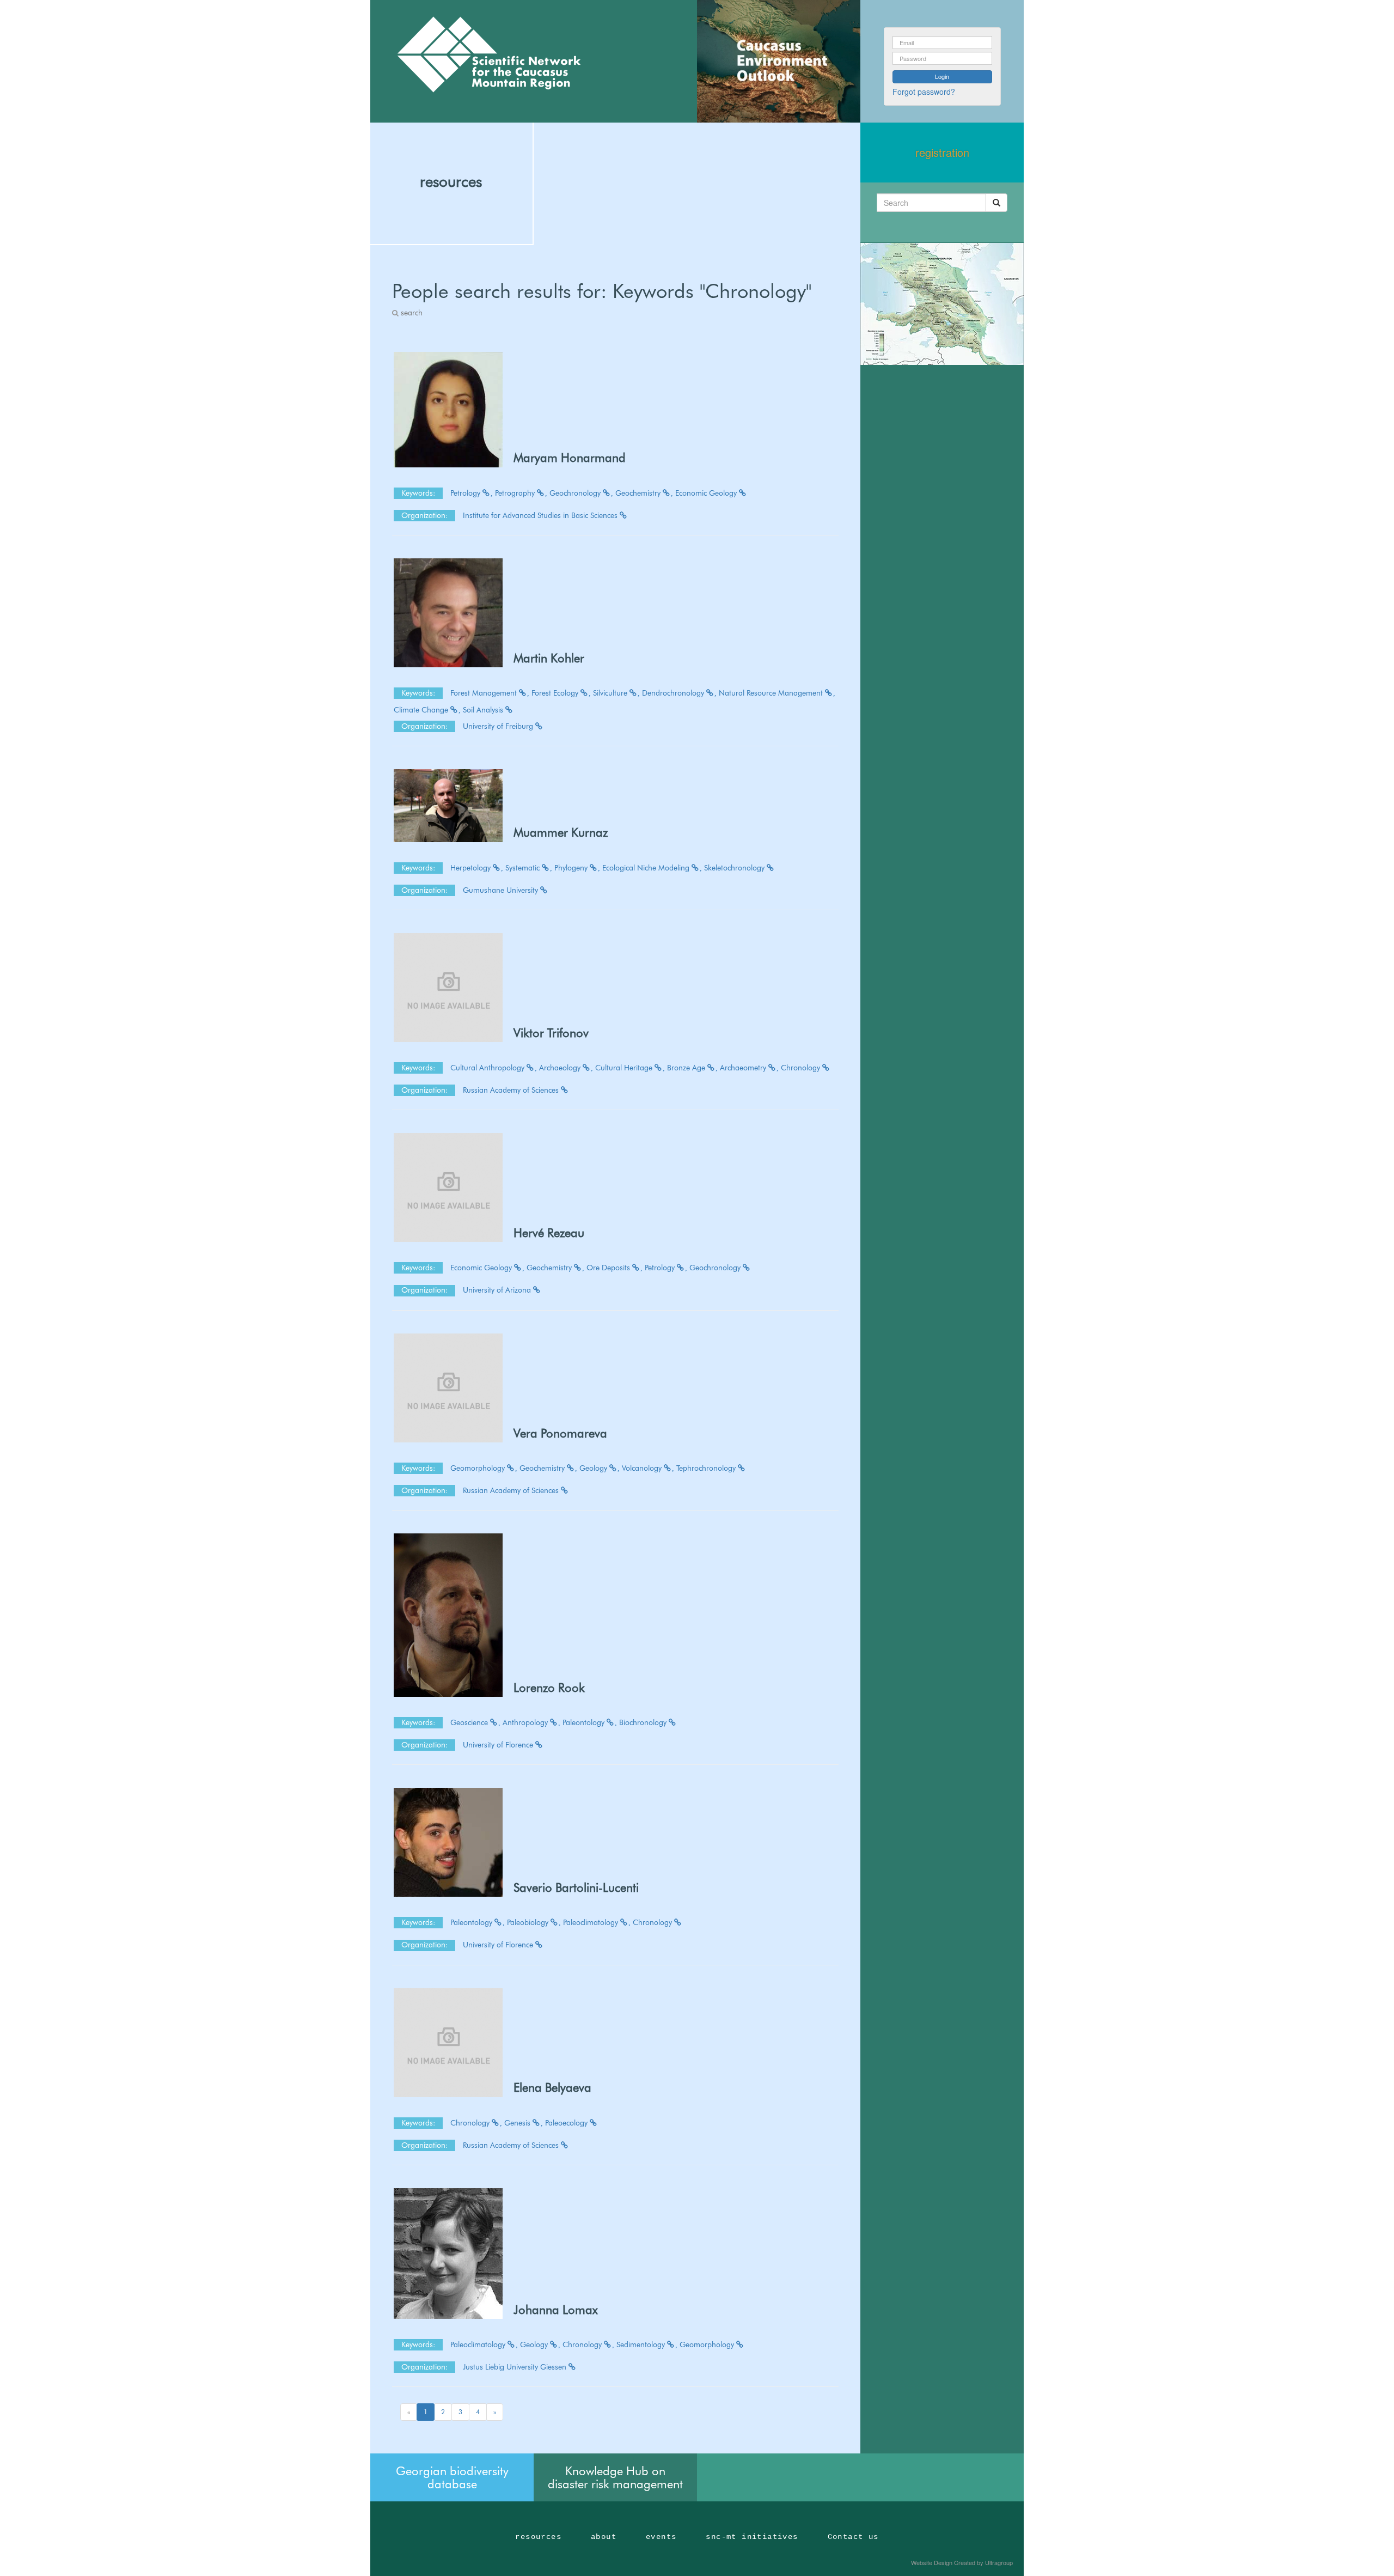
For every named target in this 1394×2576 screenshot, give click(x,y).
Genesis (518, 2123)
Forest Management (485, 693)
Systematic (524, 868)
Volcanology (643, 1468)
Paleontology (585, 1722)
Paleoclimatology (592, 1922)
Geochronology (576, 493)
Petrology (466, 493)
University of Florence (499, 1745)
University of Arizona (498, 1290)
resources (451, 181)
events (661, 2537)
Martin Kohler (549, 658)
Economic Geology (707, 493)
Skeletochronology (735, 868)
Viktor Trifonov (551, 1033)
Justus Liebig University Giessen (516, 2367)
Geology (594, 1468)
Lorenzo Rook (549, 1688)
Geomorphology (479, 1468)
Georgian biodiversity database (452, 2477)
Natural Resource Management (772, 693)
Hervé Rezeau (549, 1233)
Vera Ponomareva (560, 1433)
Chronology (802, 1068)
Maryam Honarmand (570, 458)
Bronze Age (687, 1068)
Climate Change (422, 710)
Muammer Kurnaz (561, 832)
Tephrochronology (707, 1468)
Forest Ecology (556, 693)
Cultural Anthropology (488, 1068)
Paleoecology (567, 2123)
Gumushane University (502, 890)
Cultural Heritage (625, 1068)
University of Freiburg (499, 726)
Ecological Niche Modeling (647, 868)
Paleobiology (529, 1922)
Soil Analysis (484, 710)
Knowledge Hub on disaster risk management (615, 2477)
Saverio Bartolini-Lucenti (576, 1887)
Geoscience (470, 1722)
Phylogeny (572, 868)
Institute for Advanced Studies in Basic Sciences (541, 515)
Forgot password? (924, 92)
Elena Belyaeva (552, 2087)
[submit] (996, 203)
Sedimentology (642, 2344)
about (604, 2537)
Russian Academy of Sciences (512, 1090)
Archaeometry (744, 1068)
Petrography (516, 493)
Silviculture (611, 693)
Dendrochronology (674, 693)
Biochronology (644, 1722)
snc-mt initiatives (752, 2537)
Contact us (853, 2537)
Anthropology (526, 1722)
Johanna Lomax (556, 2310)
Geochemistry (639, 493)
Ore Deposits (609, 1268)
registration (942, 152)
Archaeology (561, 1068)
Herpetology (472, 868)
